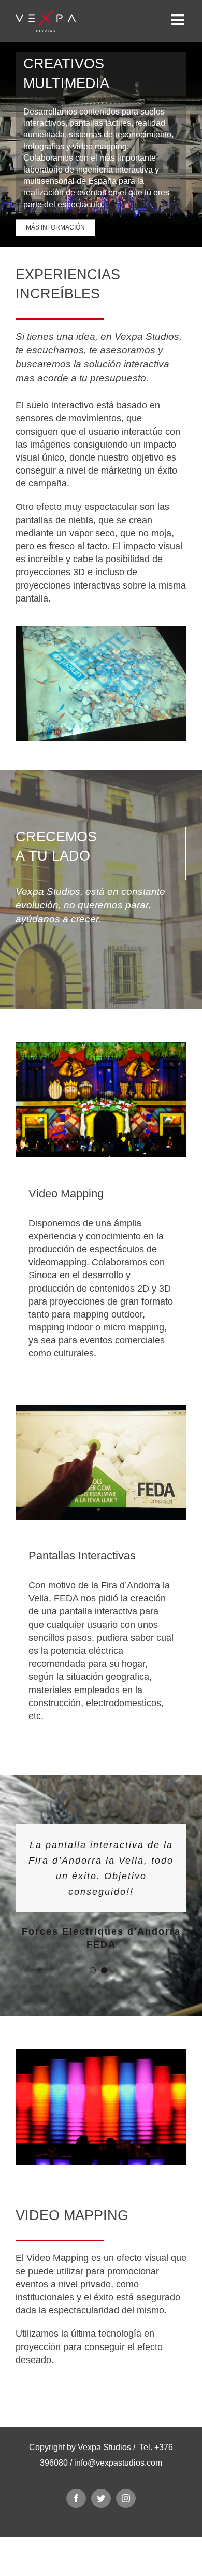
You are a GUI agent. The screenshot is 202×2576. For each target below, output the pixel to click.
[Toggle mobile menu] (179, 20)
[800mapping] (101, 1048)
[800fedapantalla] (101, 1411)
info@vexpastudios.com (118, 2509)
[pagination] (93, 2017)
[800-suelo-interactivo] (101, 632)
